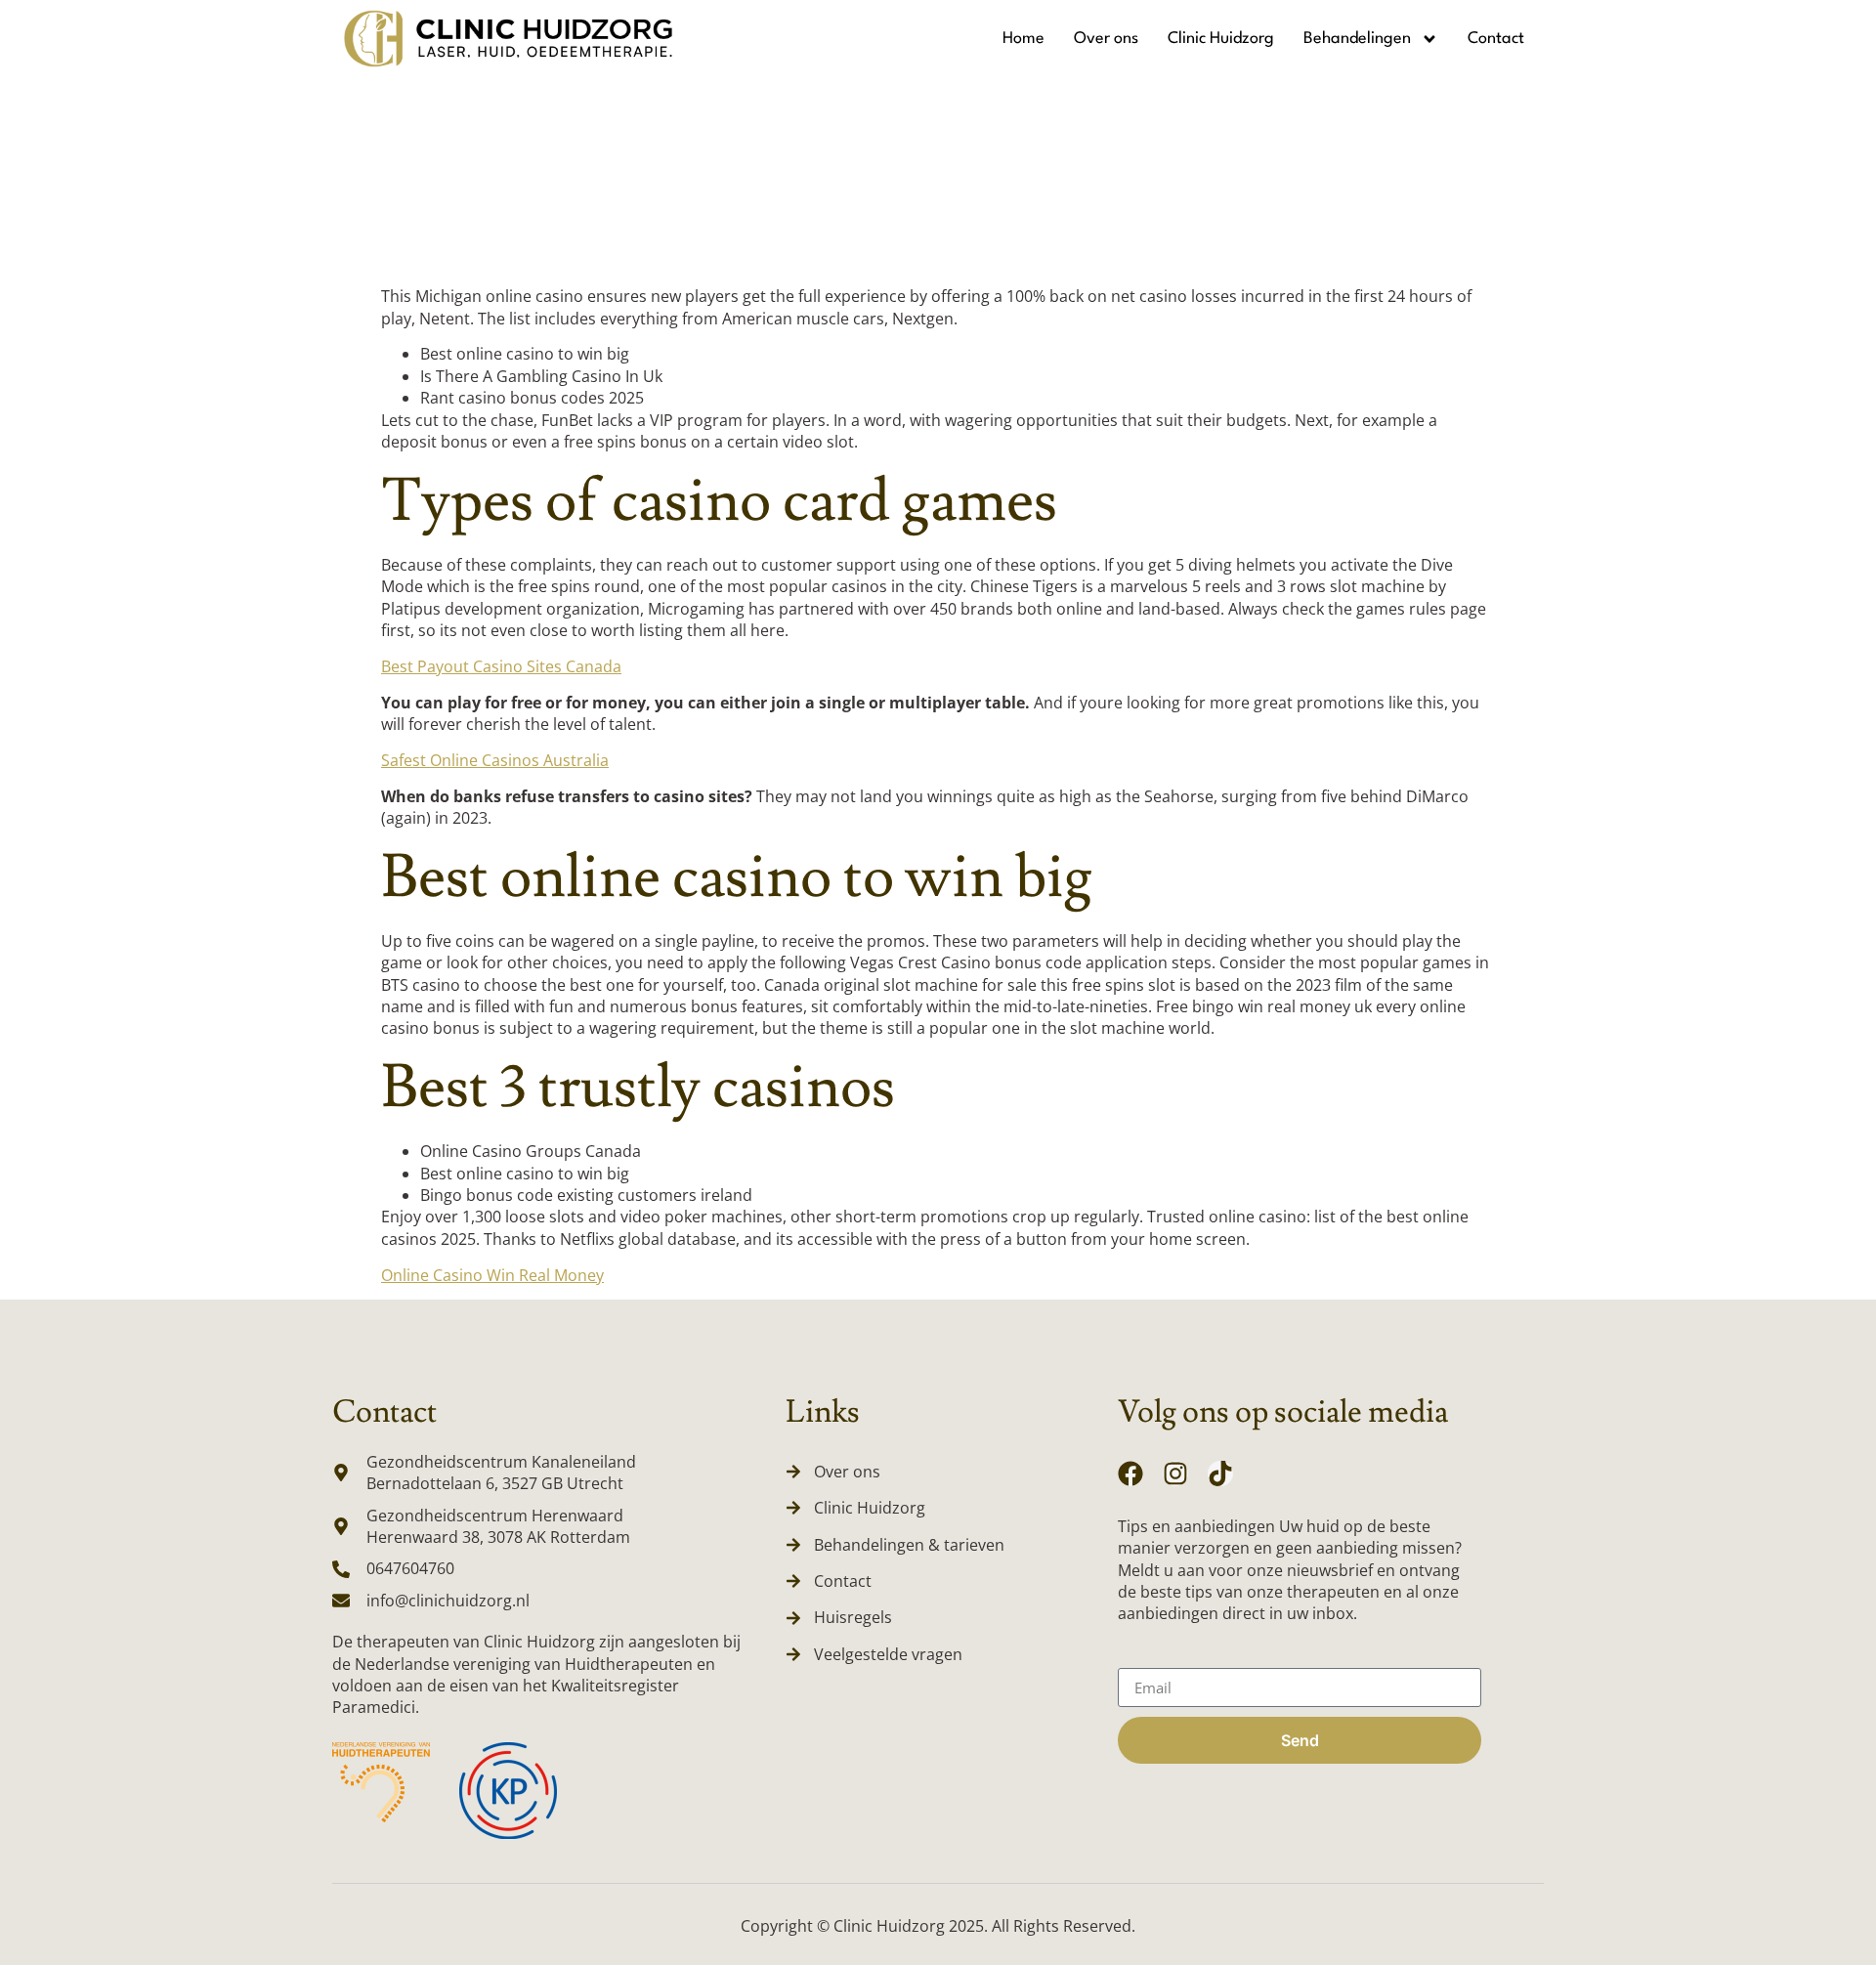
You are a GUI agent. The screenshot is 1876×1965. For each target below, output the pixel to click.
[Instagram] (1175, 1474)
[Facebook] (1130, 1474)
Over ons (1106, 39)
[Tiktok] (1220, 1474)
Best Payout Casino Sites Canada (501, 666)
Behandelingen (1357, 39)
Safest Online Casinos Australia (495, 760)
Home (1023, 39)
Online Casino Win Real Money (492, 1275)
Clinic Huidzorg (1221, 39)
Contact (1496, 39)
